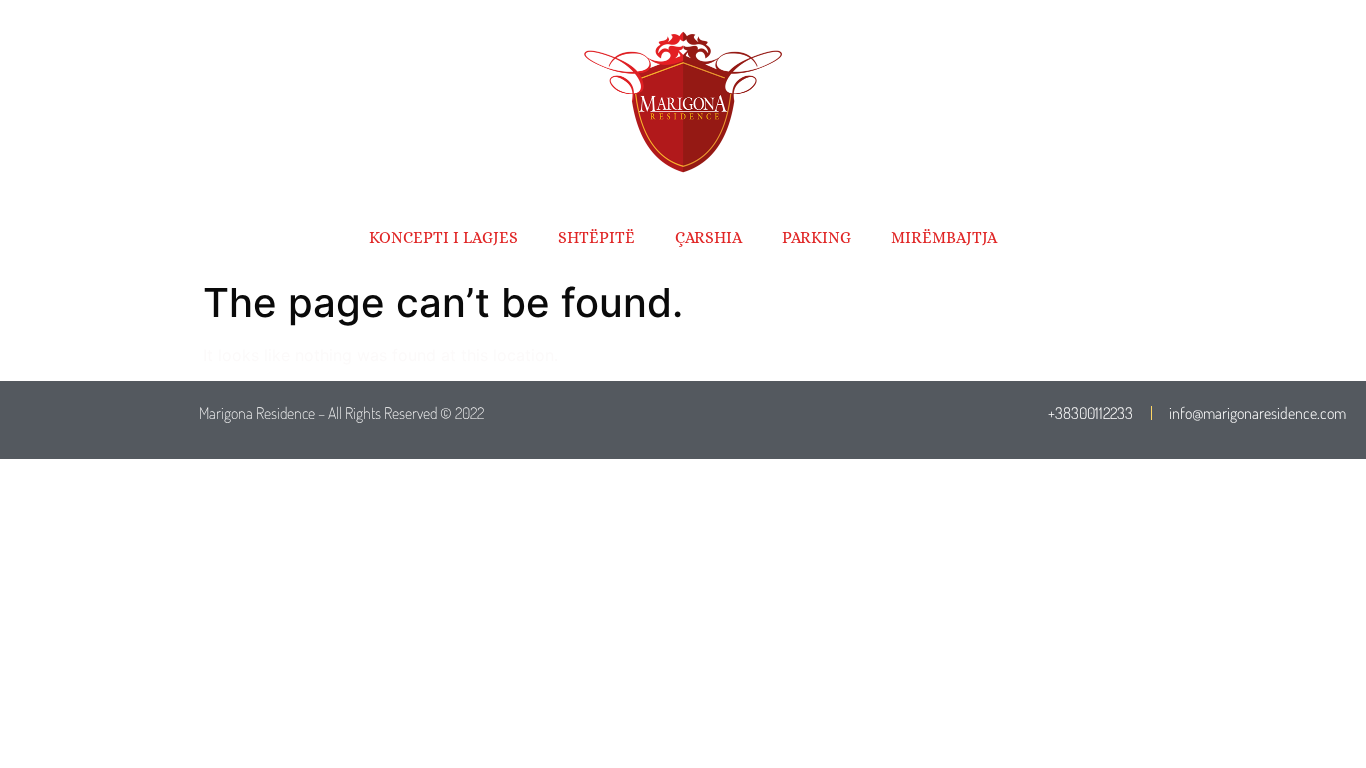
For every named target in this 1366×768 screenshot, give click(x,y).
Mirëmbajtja (944, 237)
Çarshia (708, 237)
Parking (816, 237)
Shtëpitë (596, 237)
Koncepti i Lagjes (443, 237)
